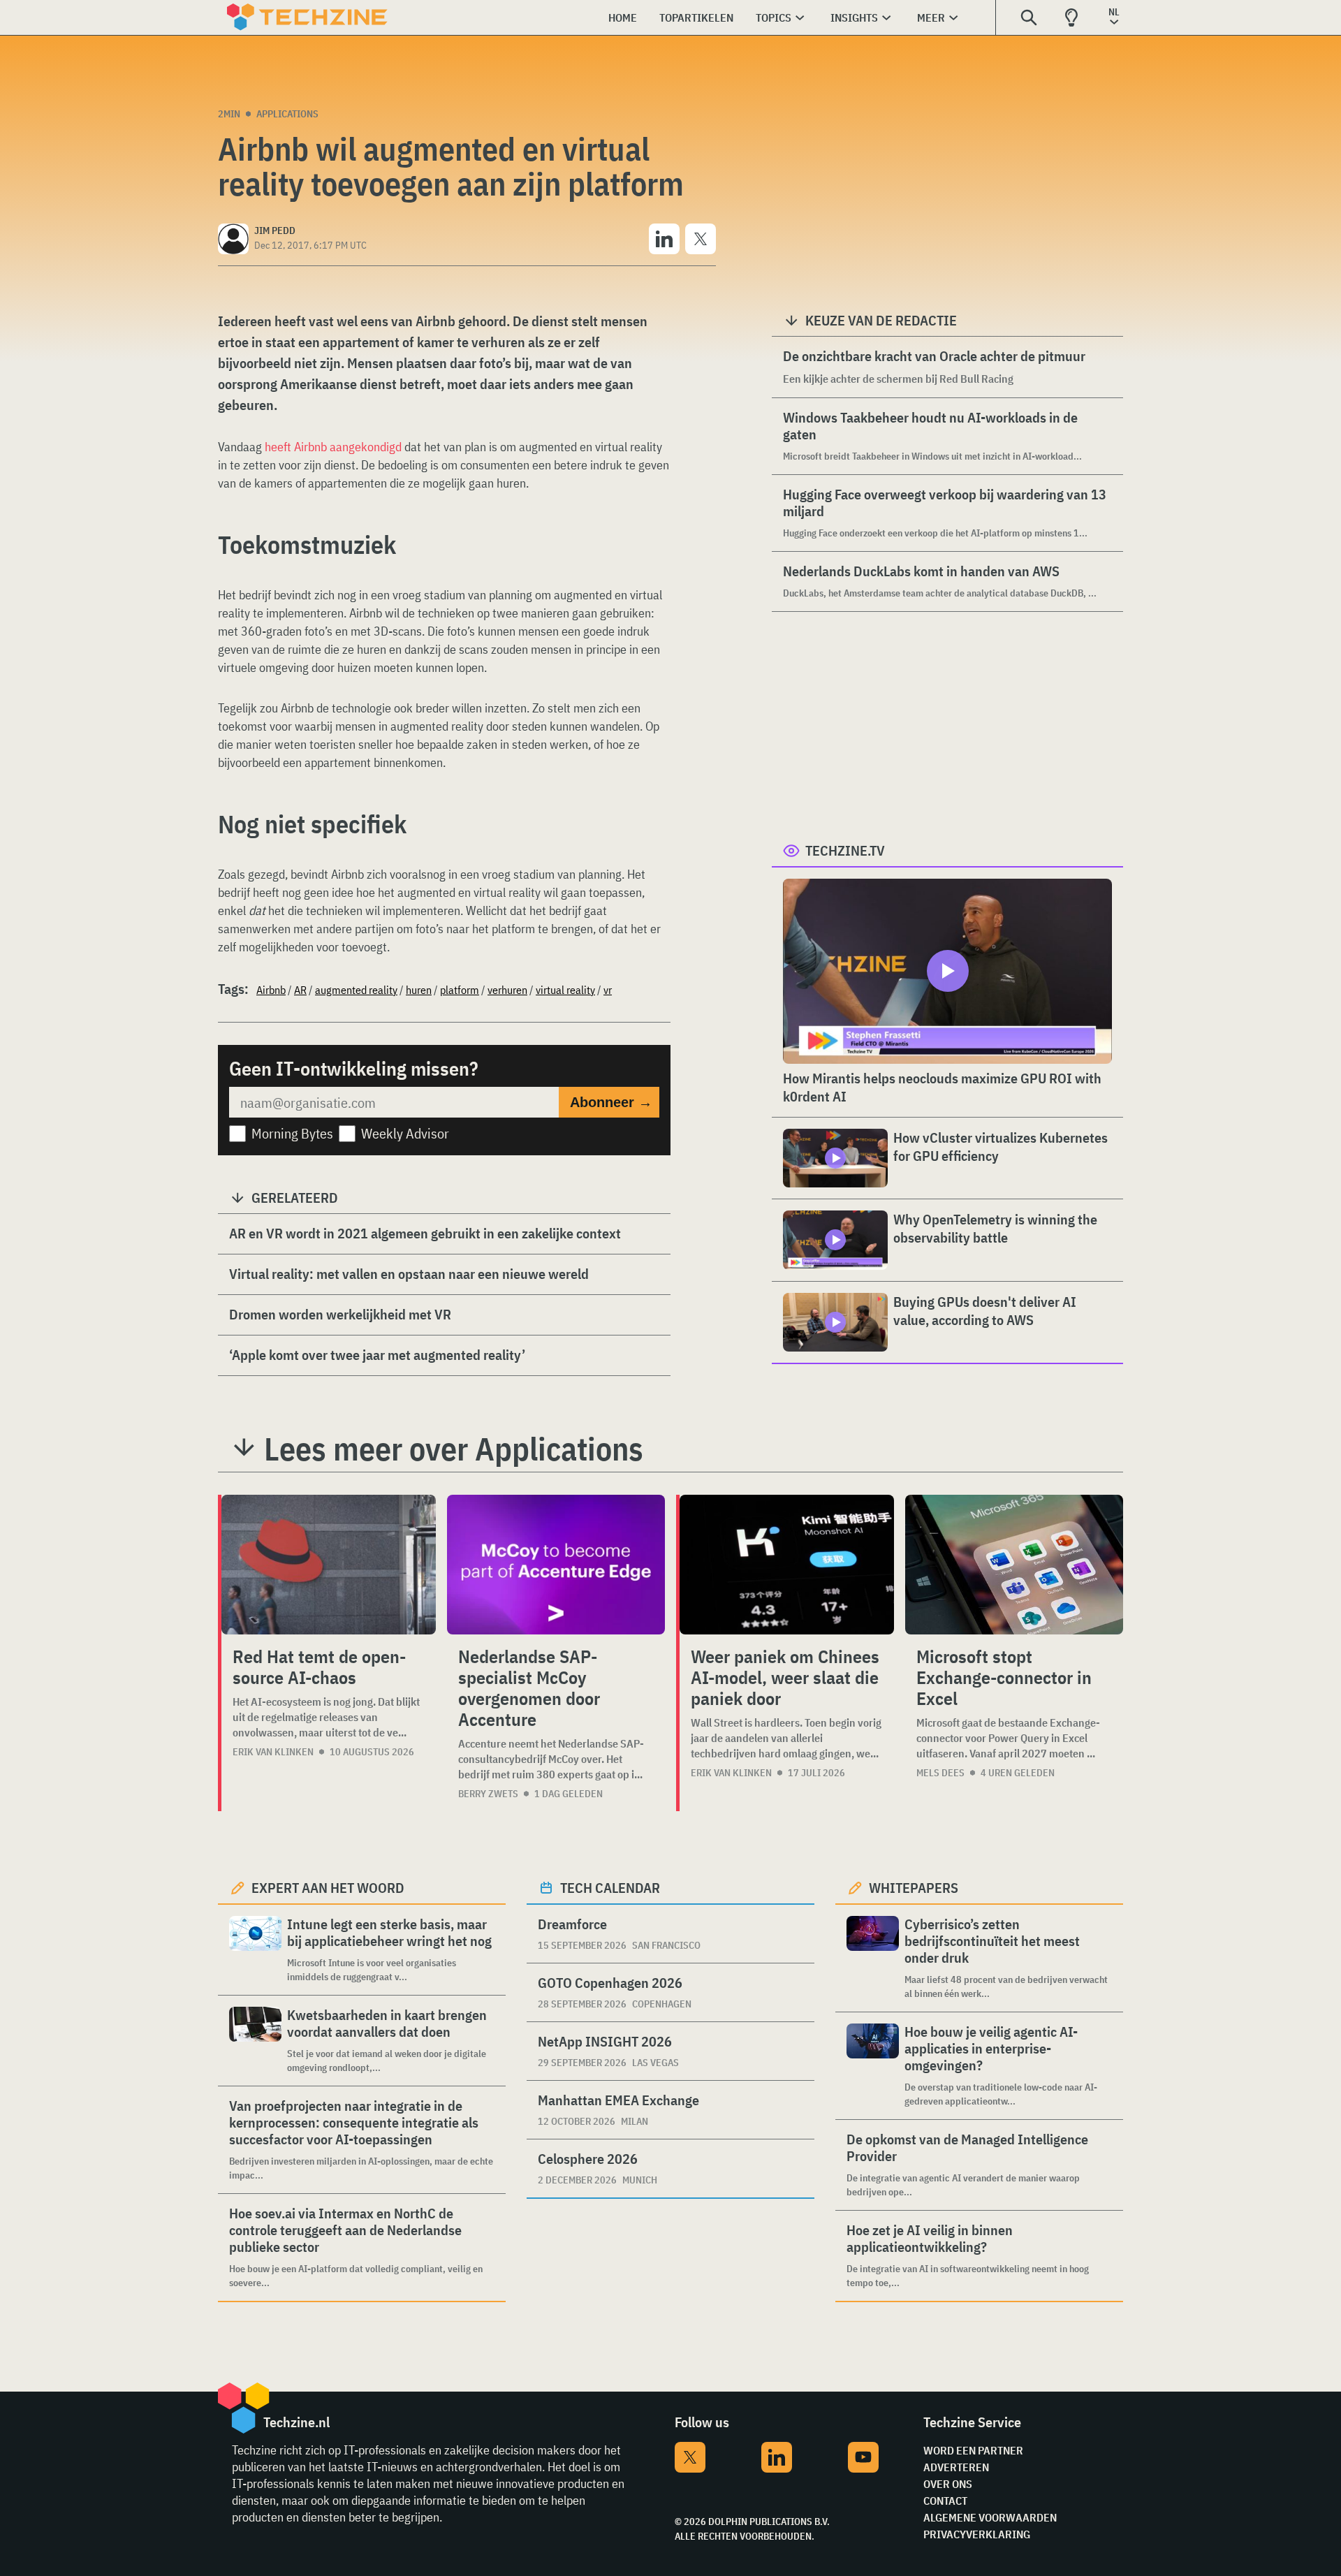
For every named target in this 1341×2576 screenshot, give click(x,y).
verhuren (507, 990)
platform (460, 990)
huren (419, 990)
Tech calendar (610, 1888)
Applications (287, 114)
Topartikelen (696, 17)
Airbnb (271, 990)
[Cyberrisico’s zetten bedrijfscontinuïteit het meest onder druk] (873, 1958)
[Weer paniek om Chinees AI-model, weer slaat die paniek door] (787, 1565)
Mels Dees (940, 1773)
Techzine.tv (845, 850)
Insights (854, 17)
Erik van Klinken (273, 1752)
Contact (945, 2501)
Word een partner (973, 2450)
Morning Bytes (292, 1133)
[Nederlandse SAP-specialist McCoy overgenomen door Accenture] (556, 1565)
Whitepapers (914, 1888)
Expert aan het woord (328, 1888)
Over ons (948, 2484)
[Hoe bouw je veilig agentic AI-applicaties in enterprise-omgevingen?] (873, 2066)
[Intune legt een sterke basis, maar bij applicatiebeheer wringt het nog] (255, 1950)
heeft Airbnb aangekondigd (333, 447)
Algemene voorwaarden (990, 2517)
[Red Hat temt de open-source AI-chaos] (329, 1565)
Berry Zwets (488, 1794)
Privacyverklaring (977, 2534)
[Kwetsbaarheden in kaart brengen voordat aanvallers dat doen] (255, 2041)
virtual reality (565, 990)
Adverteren (956, 2467)
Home (623, 17)
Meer (931, 17)
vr (608, 990)
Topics (774, 17)
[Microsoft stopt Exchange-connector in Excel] (1014, 1565)
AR (300, 990)
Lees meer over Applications (454, 1449)
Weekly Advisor (405, 1133)
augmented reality (356, 990)
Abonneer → (611, 1102)
